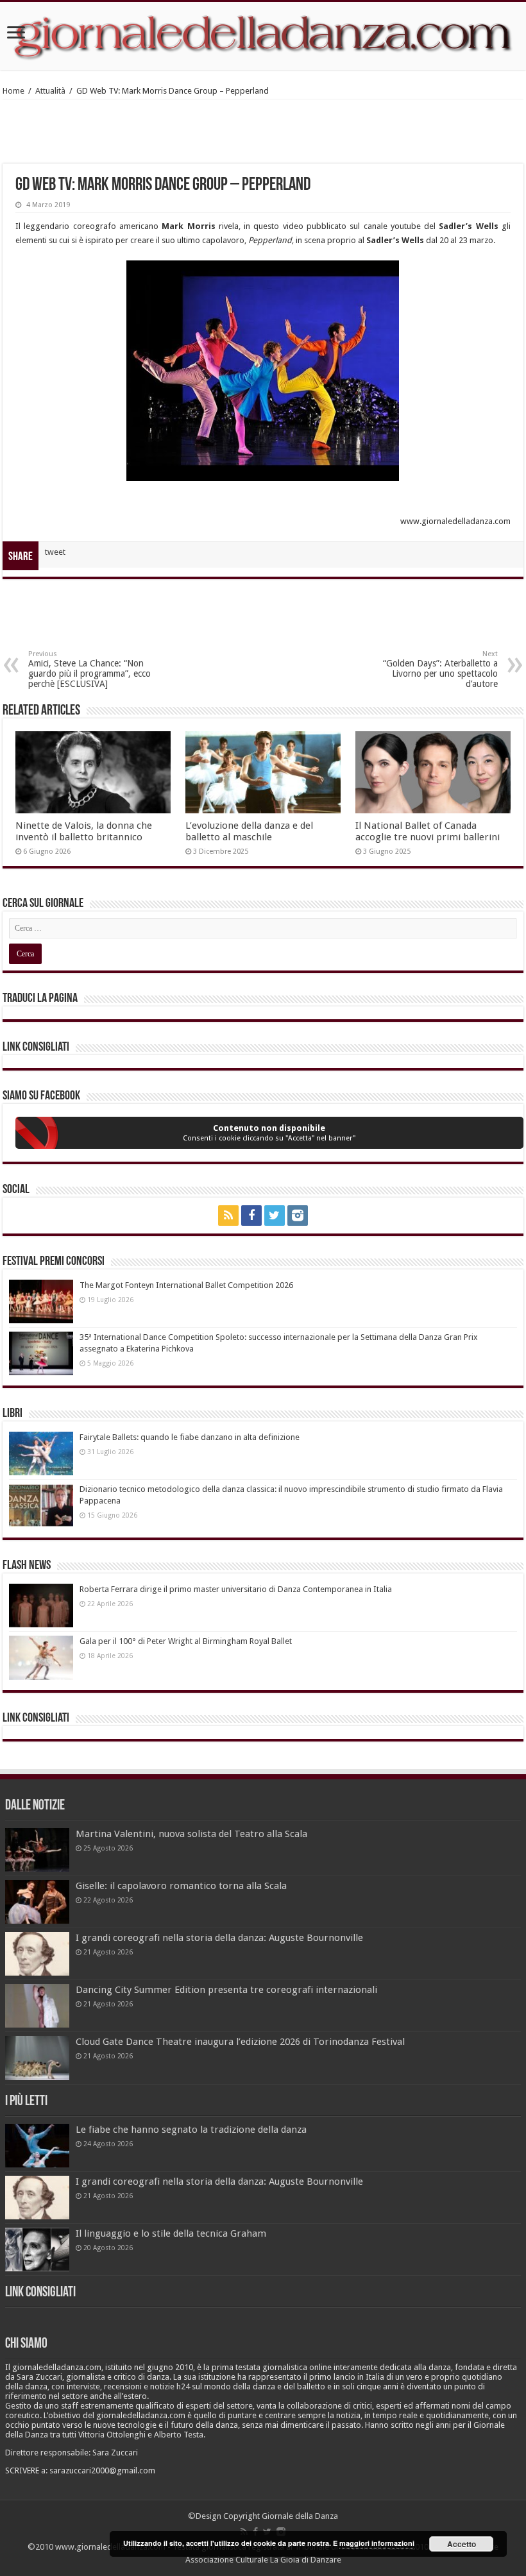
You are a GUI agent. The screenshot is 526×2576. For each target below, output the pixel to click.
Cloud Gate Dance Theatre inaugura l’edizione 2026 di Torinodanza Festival (240, 2042)
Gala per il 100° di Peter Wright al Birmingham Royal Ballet (186, 1641)
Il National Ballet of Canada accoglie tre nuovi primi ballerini (428, 831)
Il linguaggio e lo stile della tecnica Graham (171, 2233)
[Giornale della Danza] (263, 36)
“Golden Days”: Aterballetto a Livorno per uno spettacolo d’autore (440, 669)
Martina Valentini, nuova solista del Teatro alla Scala (191, 1834)
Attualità (50, 91)
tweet (55, 552)
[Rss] (228, 1216)
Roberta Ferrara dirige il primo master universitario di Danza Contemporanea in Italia (236, 1589)
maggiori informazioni (377, 2543)
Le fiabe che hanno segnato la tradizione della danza (191, 2130)
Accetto (462, 2544)
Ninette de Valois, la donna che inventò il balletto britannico (84, 831)
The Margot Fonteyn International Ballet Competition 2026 (186, 1285)
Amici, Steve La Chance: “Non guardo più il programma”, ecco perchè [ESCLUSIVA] (89, 669)
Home (13, 91)
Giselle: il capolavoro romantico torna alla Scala (181, 1886)
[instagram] (298, 1216)
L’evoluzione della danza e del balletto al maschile (249, 831)
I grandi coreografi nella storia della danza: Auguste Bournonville (219, 1938)
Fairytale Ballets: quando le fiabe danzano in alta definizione (190, 1437)
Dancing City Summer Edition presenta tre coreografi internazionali (226, 1990)
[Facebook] (251, 1216)
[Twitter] (275, 1216)
